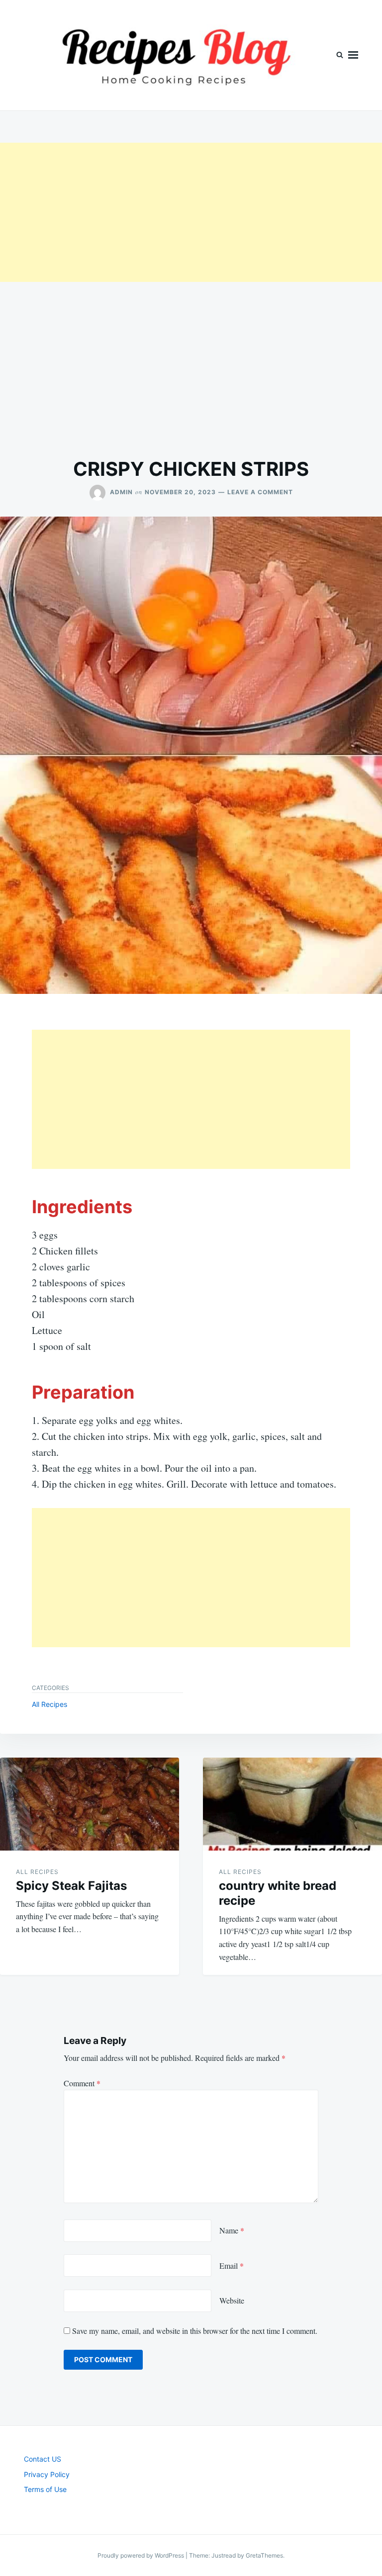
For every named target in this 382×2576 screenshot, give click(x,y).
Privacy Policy (47, 2474)
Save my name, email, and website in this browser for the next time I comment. (195, 2331)
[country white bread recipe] (292, 1804)
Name (232, 2230)
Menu (353, 55)
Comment (82, 2083)
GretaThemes (264, 2555)
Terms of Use (45, 2489)
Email (232, 2265)
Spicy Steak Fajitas (71, 1886)
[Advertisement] (191, 212)
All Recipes (49, 1704)
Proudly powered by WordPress (142, 2555)
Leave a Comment (260, 492)
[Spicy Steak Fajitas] (90, 1804)
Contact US (43, 2459)
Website (232, 2300)
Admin (121, 492)
